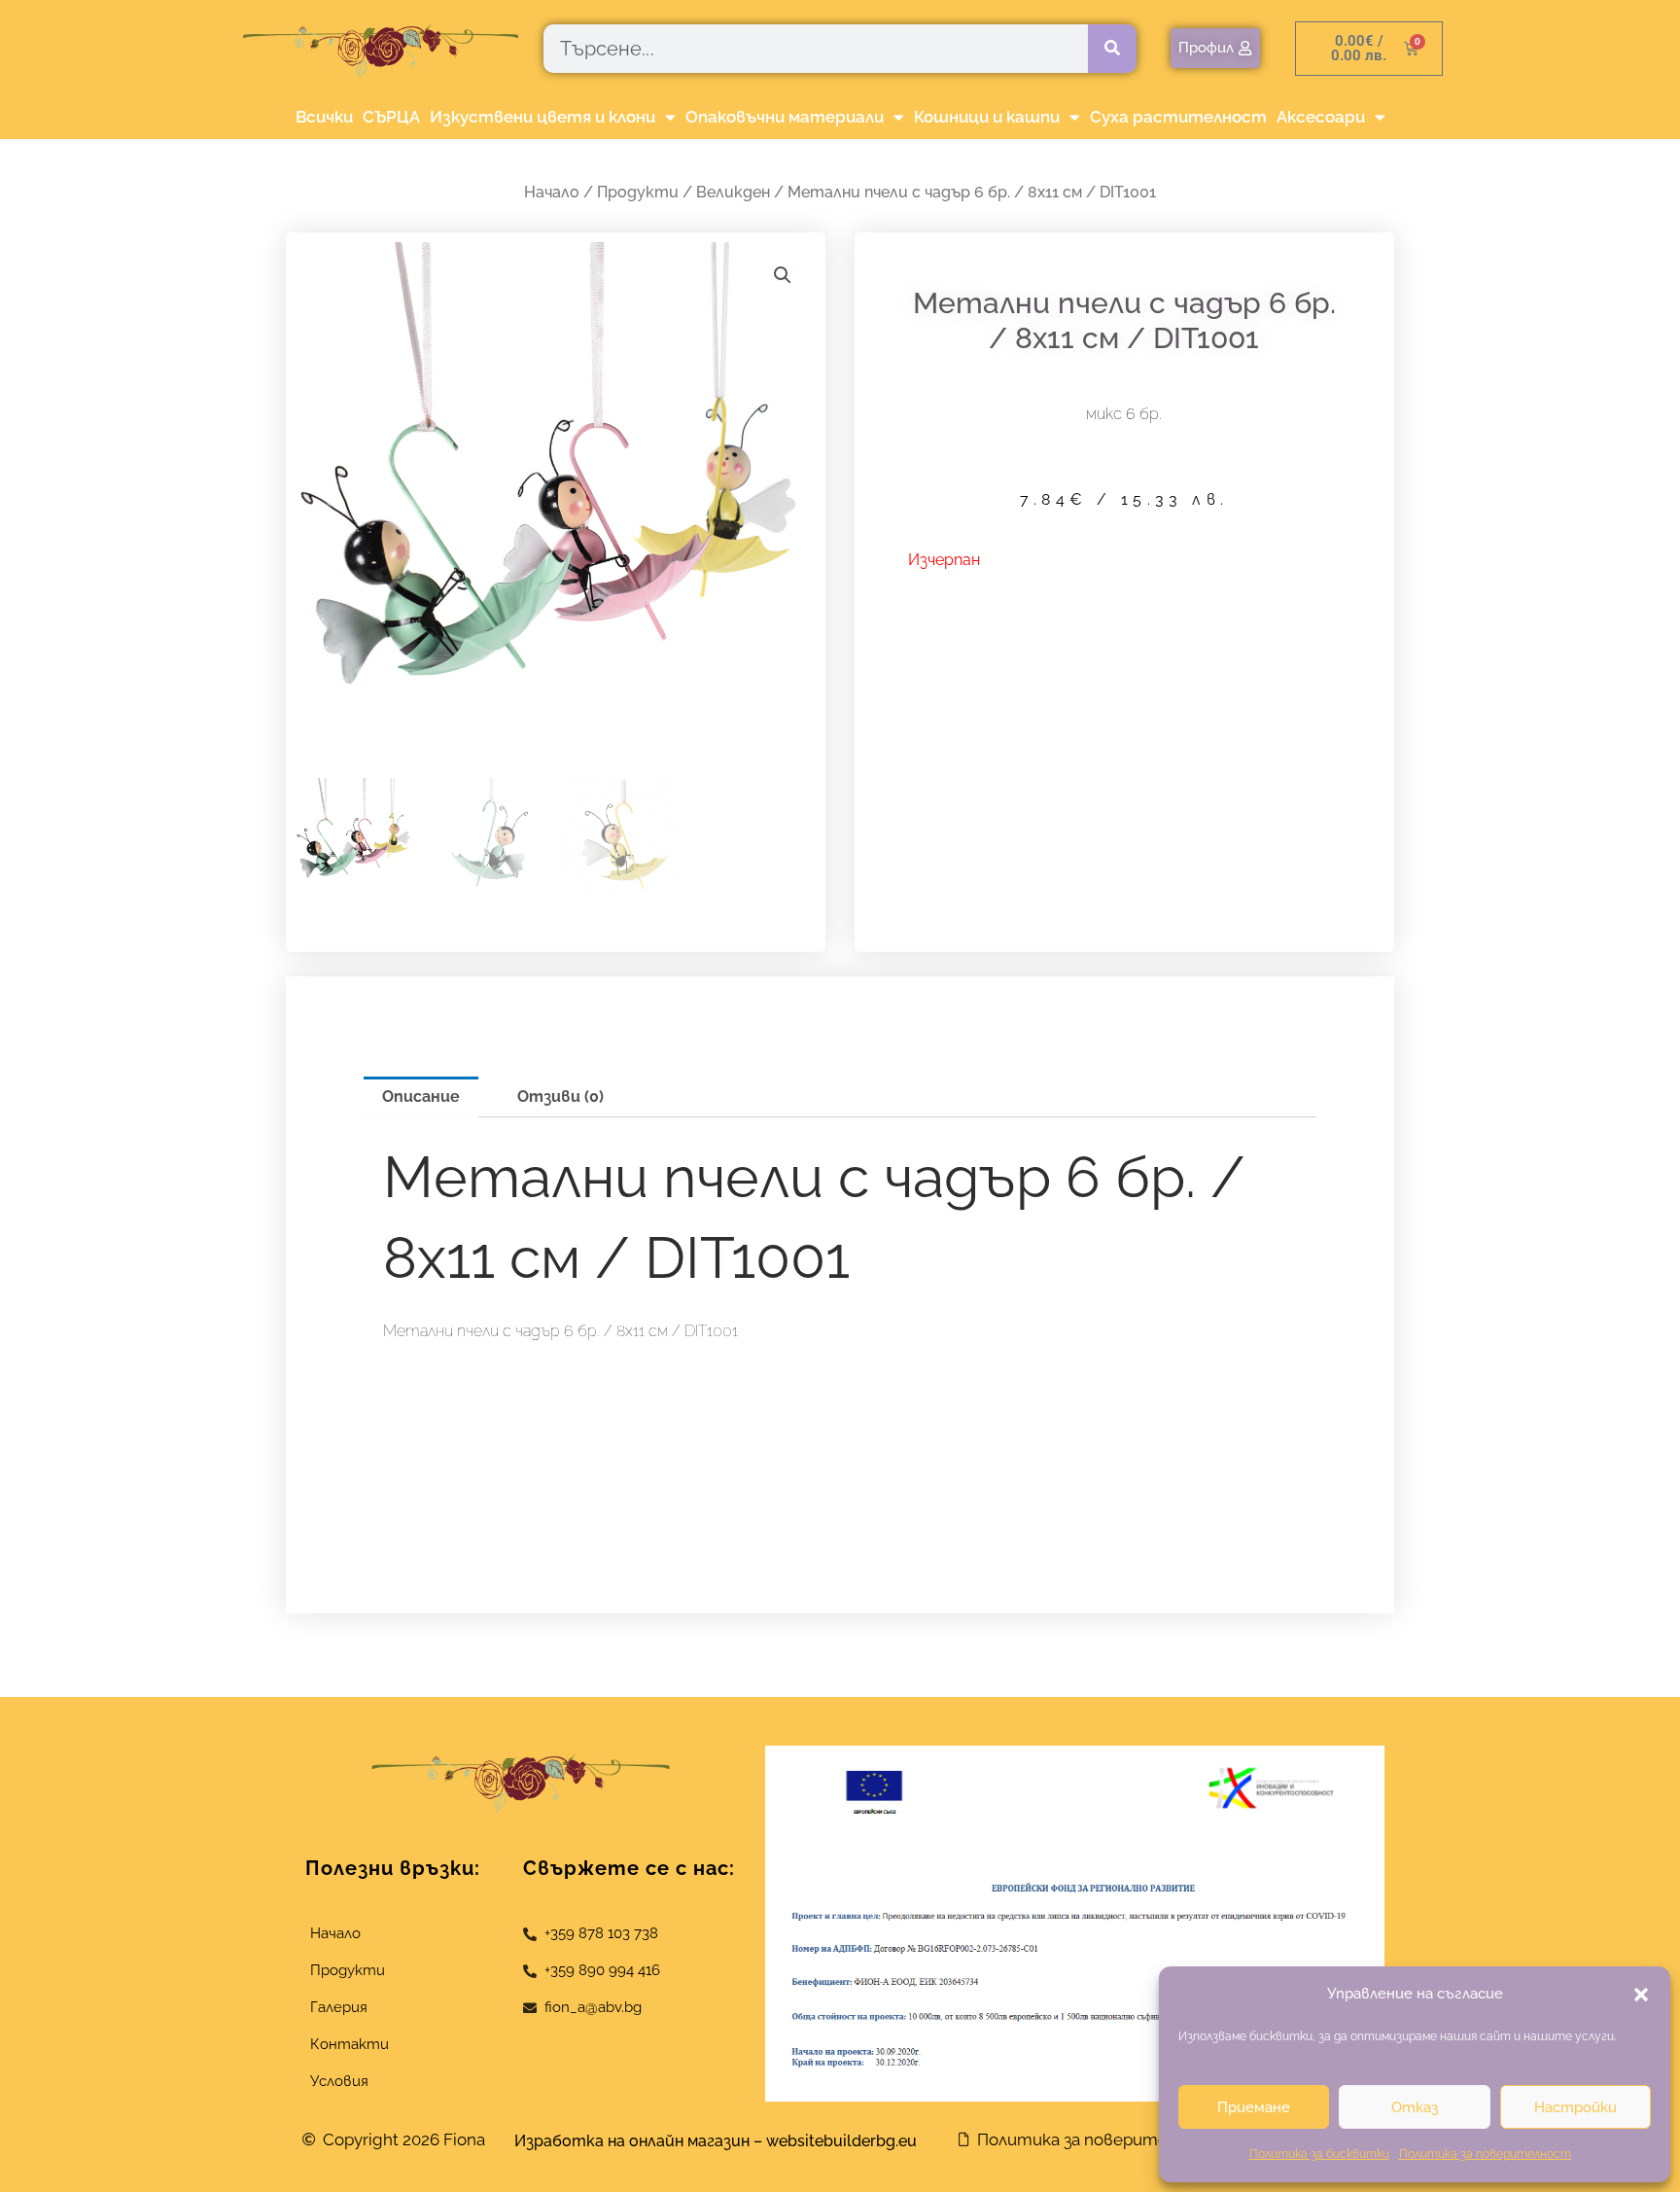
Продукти (638, 192)
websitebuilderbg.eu (847, 2141)
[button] (1641, 1995)
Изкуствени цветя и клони (542, 117)
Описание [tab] (421, 1096)
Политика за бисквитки (1319, 2154)
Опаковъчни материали (785, 117)
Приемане (1254, 2107)
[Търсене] (1112, 49)
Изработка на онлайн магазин (632, 2141)
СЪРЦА (391, 117)
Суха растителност (1178, 117)
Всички (324, 117)
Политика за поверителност (1485, 2154)
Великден (733, 192)
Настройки (1575, 2107)
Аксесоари (1321, 117)
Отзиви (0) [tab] (560, 1096)
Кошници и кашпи (987, 117)
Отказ (1415, 2107)
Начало (552, 192)
